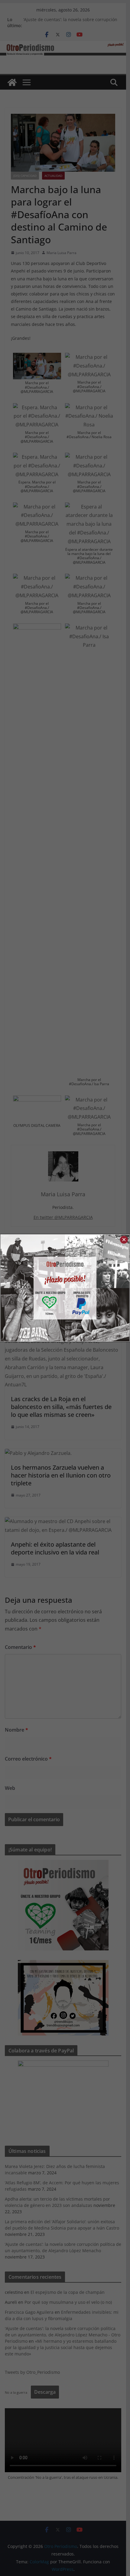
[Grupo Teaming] (33, 1288)
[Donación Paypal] (97, 1288)
